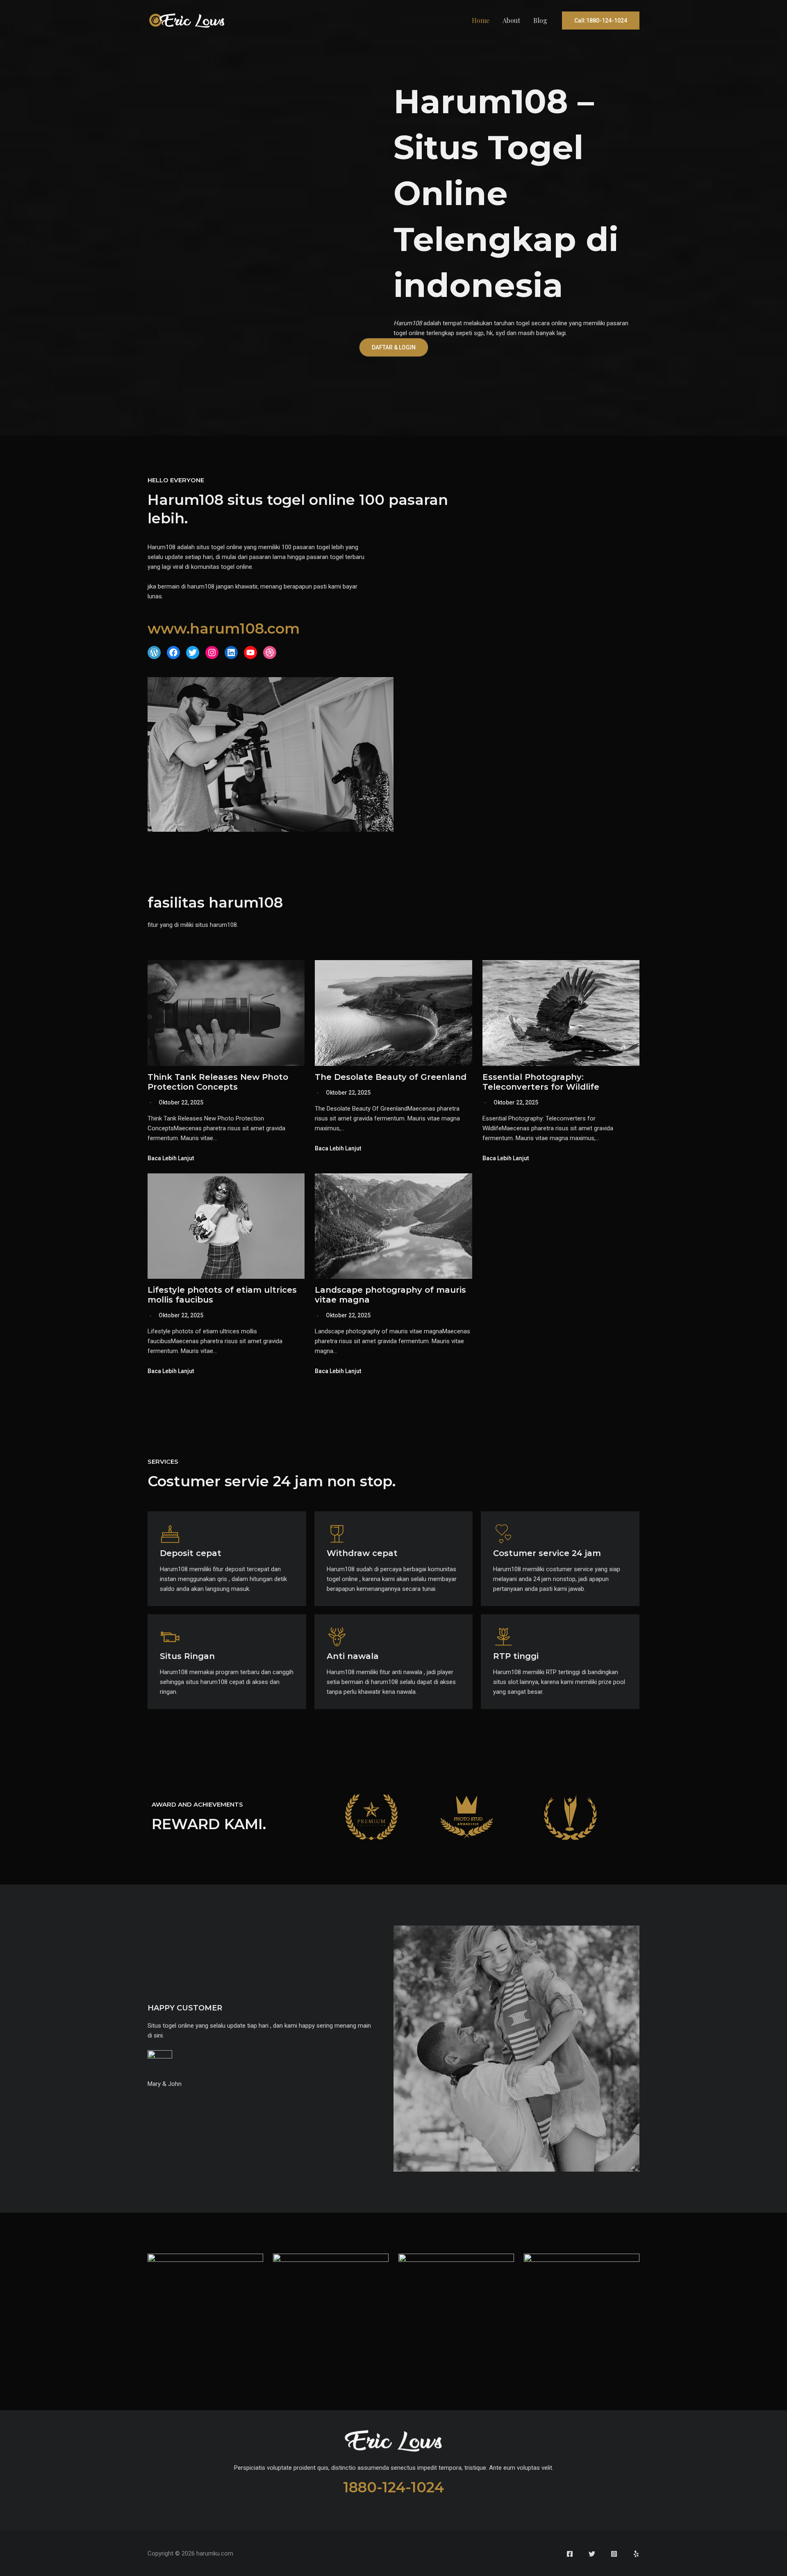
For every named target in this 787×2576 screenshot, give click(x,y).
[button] (601, 21)
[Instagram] (614, 2554)
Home (481, 20)
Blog (540, 20)
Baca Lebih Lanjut (171, 1158)
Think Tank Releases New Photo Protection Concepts (218, 1082)
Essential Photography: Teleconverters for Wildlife (541, 1082)
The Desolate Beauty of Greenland (391, 1077)
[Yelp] (636, 2554)
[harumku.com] (187, 20)
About (511, 20)
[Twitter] (592, 2554)
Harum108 (408, 323)
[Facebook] (570, 2554)
